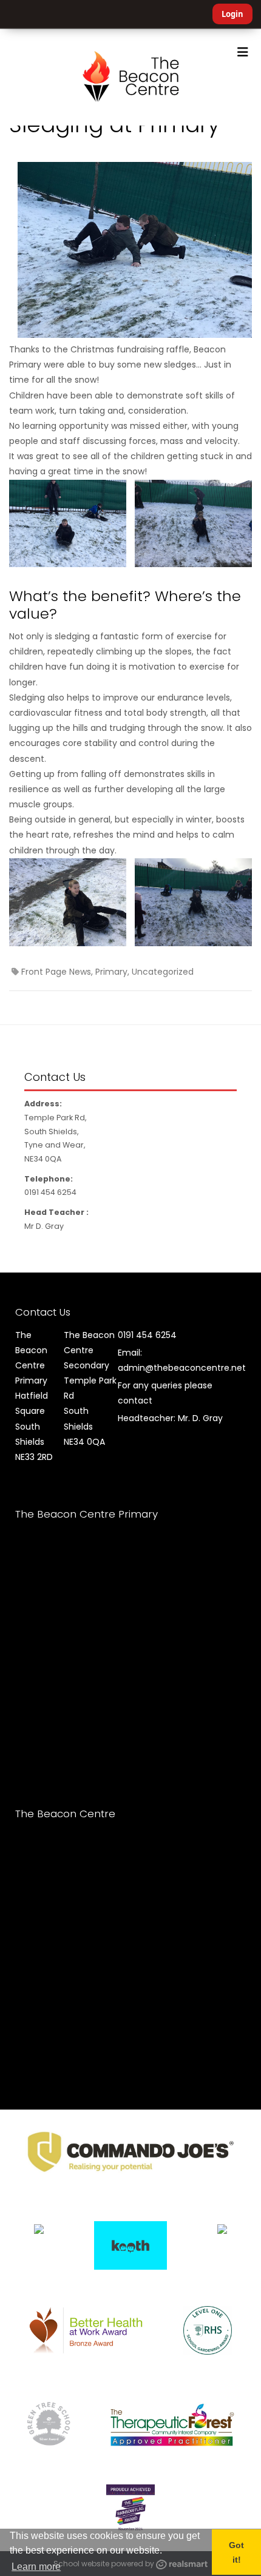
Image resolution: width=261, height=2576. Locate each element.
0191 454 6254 (147, 1335)
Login (232, 14)
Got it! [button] (236, 2552)
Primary (111, 972)
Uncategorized (163, 972)
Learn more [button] (36, 2567)
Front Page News (56, 972)
